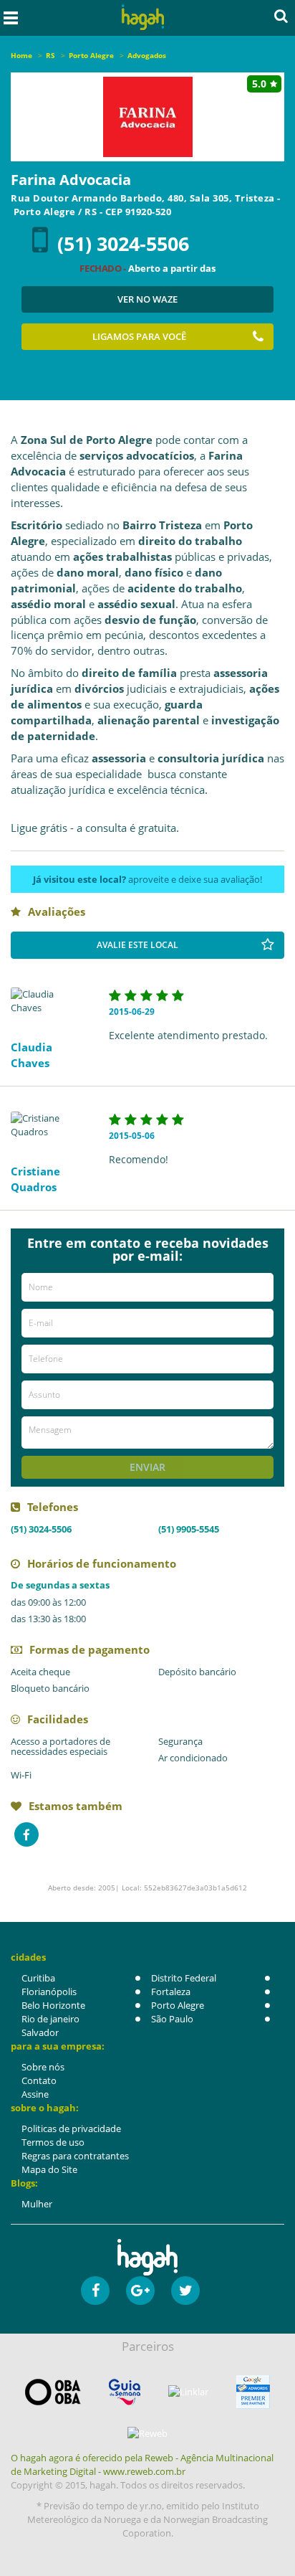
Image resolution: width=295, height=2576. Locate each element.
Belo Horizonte (53, 2005)
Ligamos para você (139, 336)
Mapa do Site (49, 2169)
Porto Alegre (178, 2005)
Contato (39, 2080)
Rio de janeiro (50, 2019)
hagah (143, 18)
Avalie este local (137, 945)
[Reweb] (147, 2433)
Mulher (37, 2204)
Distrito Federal (184, 1978)
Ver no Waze (147, 299)
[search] (281, 16)
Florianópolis (49, 1992)
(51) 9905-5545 (189, 1529)
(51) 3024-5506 (123, 243)
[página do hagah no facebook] (95, 2291)
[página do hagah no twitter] (185, 2291)
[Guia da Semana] (125, 2392)
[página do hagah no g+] (140, 2291)
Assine (35, 2094)
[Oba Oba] (53, 2392)
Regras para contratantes (75, 2156)
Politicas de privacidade (71, 2128)
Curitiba (38, 1978)
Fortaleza (171, 1992)
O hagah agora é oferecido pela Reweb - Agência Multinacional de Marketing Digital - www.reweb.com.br (142, 2464)
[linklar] (188, 2392)
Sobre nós (43, 2067)
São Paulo (172, 2019)
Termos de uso (53, 2142)
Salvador (40, 2032)
